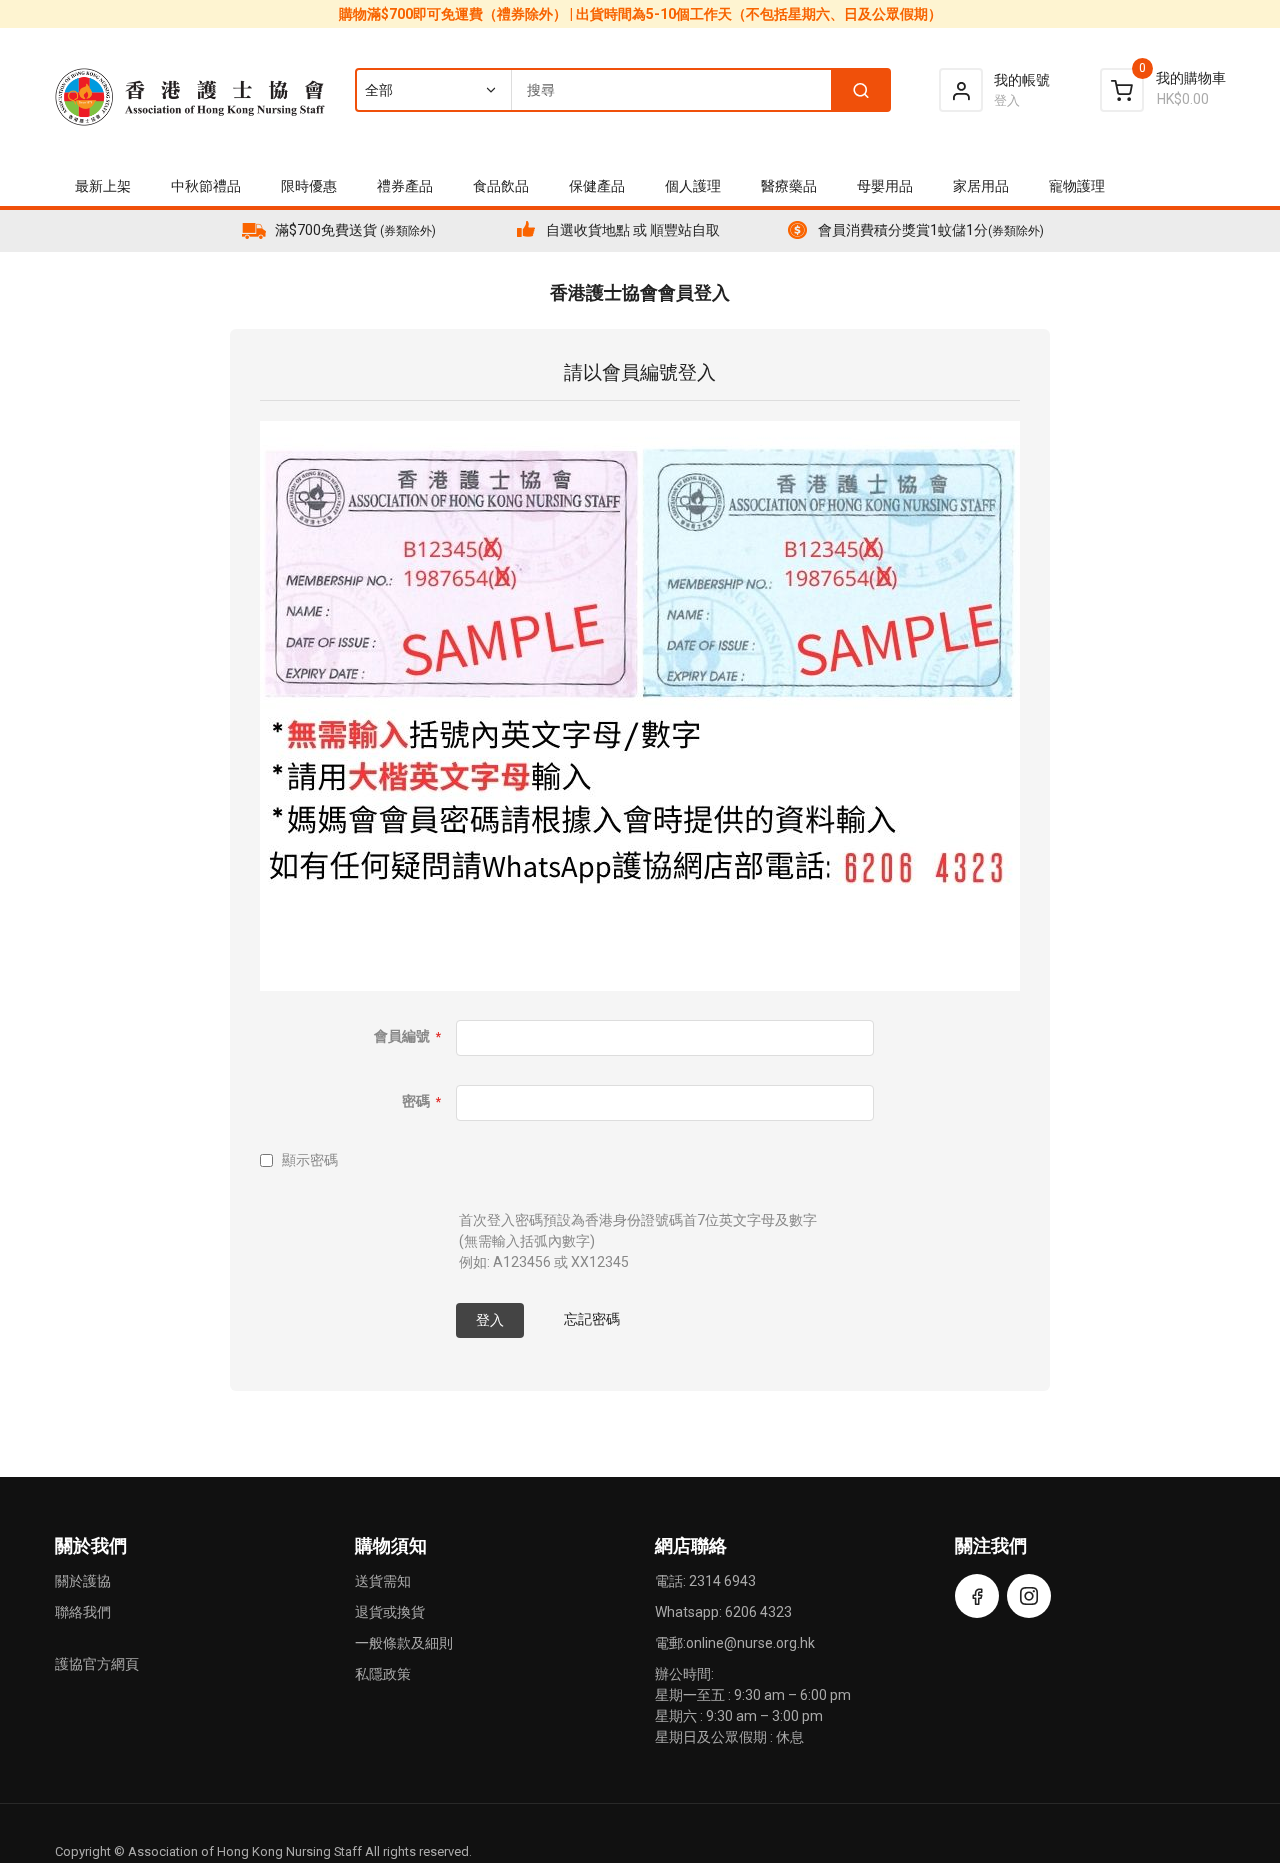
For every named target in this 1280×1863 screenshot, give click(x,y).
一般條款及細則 (404, 1643)
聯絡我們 (83, 1612)
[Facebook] (977, 1596)
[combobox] (622, 90)
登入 (1007, 100)
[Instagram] (1029, 1596)
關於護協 (83, 1581)
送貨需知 (383, 1581)
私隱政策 (383, 1674)
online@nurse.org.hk (750, 1643)
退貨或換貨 (390, 1612)
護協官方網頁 (97, 1664)
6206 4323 (758, 1612)
